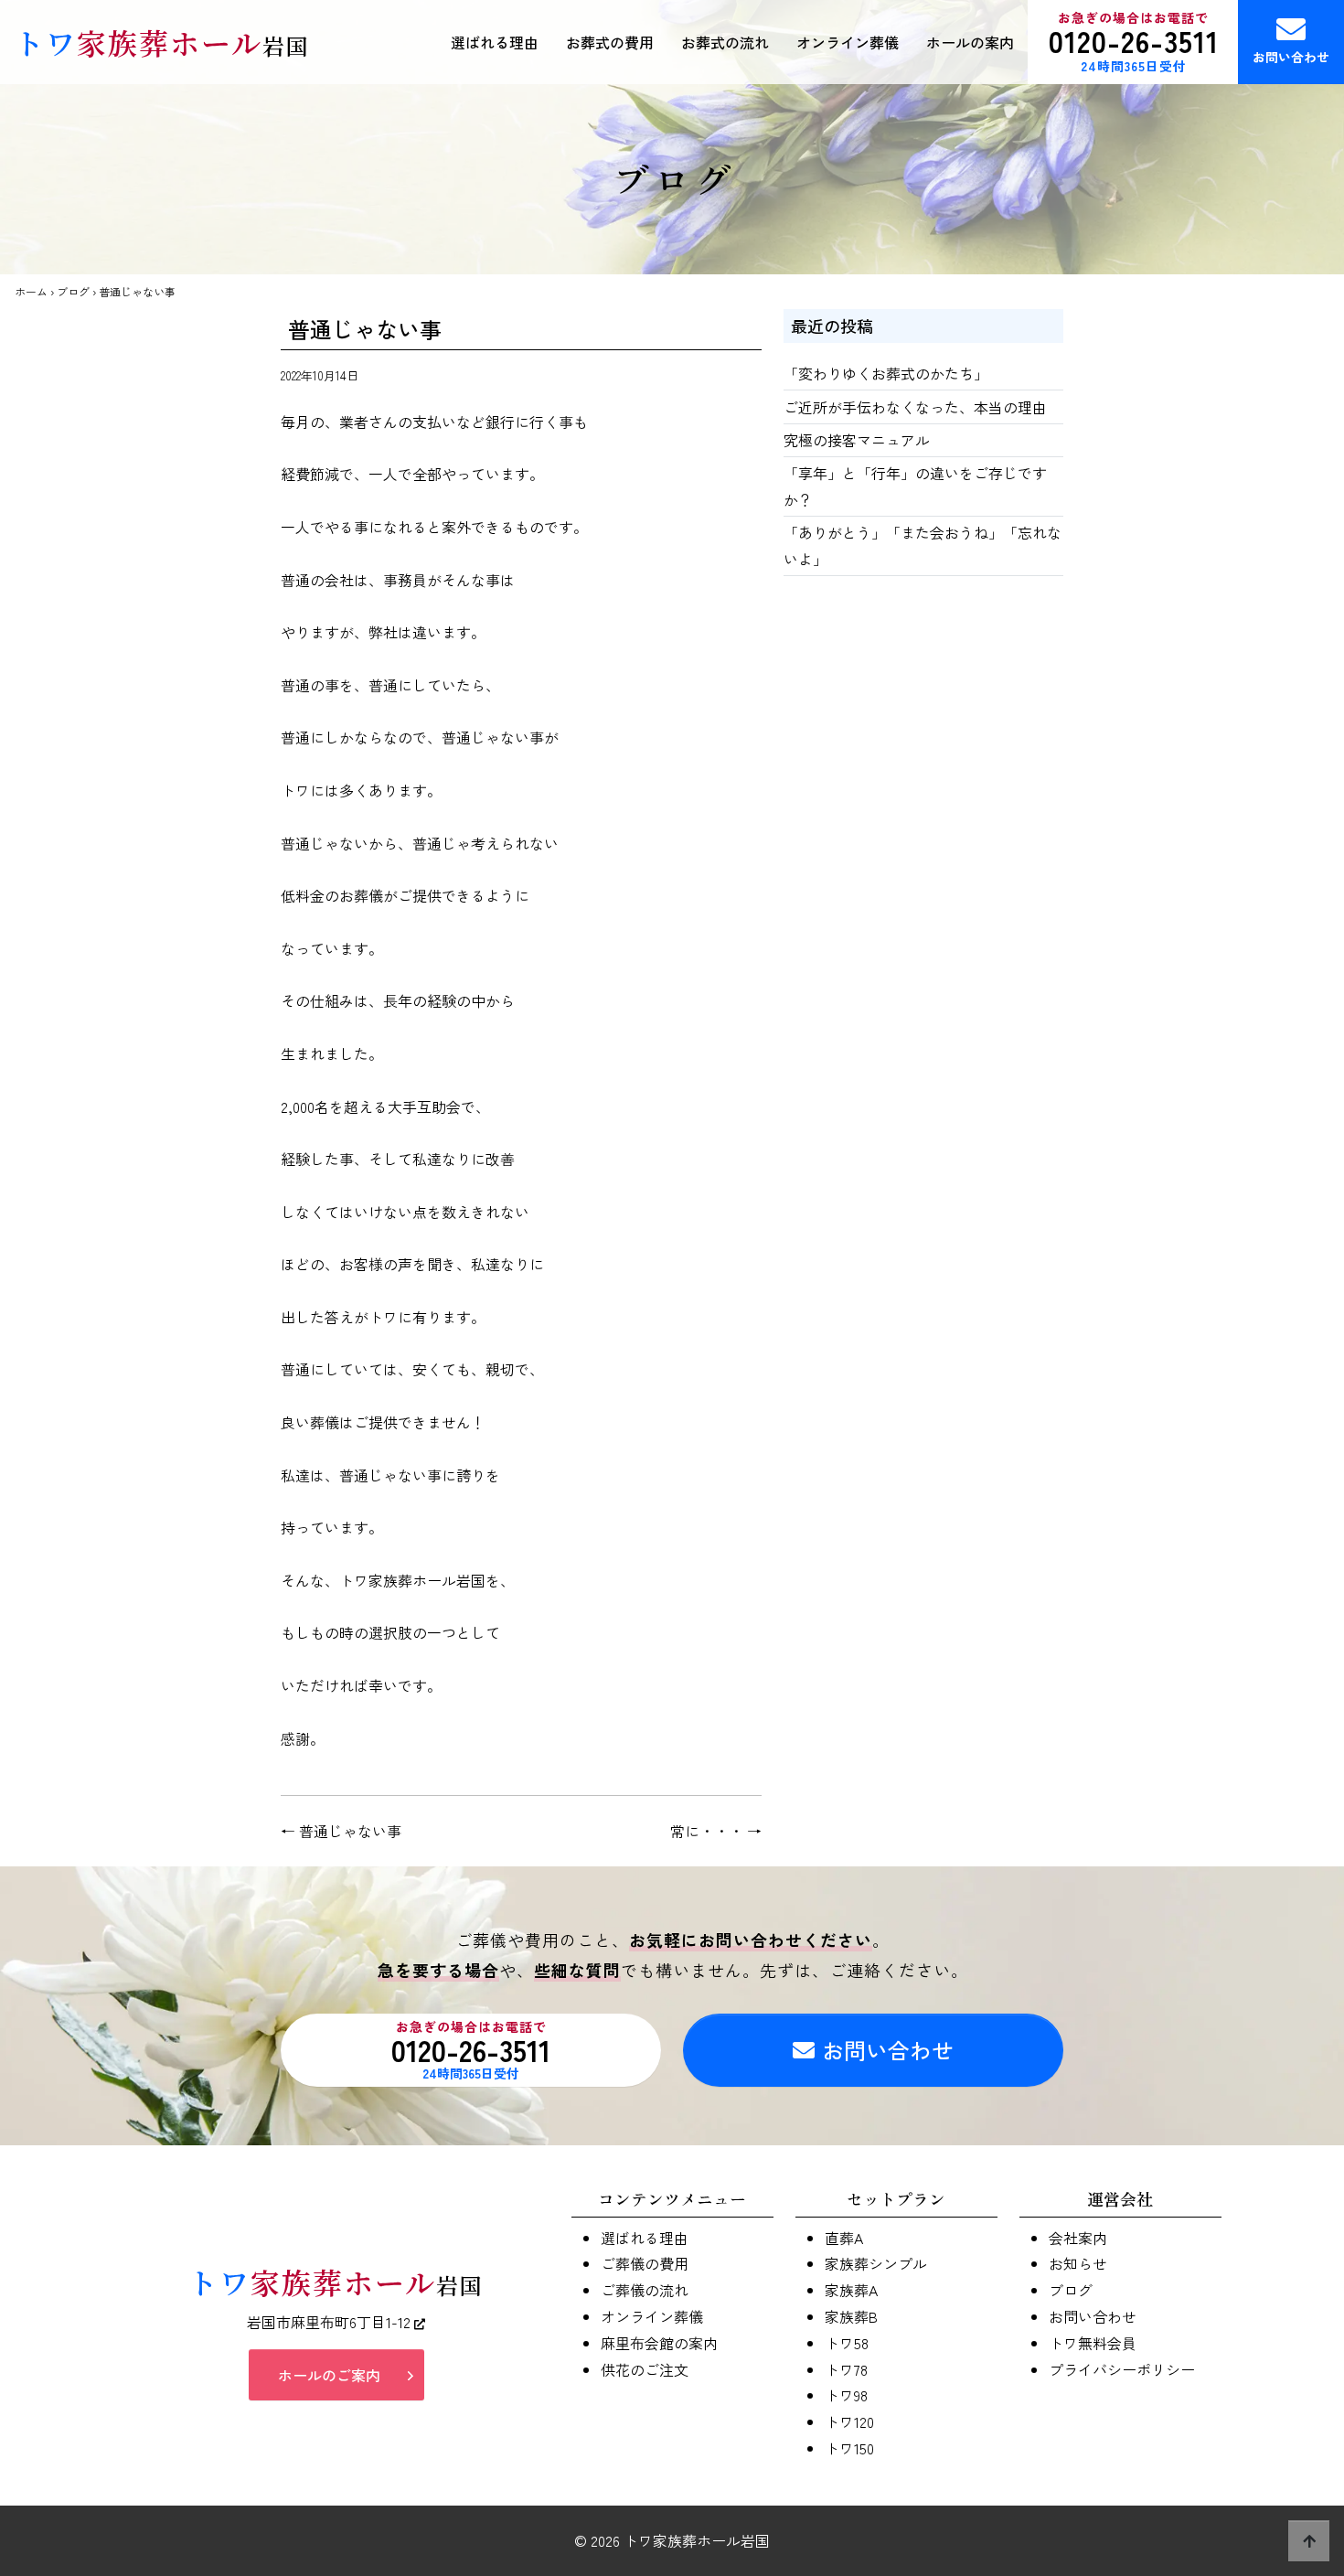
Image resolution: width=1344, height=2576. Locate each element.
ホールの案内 (970, 42)
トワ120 (849, 2421)
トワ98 (846, 2395)
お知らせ (1078, 2263)
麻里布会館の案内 (659, 2343)
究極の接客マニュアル (857, 440)
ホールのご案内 (329, 2375)
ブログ (73, 291)
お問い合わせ (1291, 57)
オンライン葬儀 (848, 42)
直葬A (844, 2238)
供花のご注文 (645, 2369)
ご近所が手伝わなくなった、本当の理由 (915, 407)
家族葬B (851, 2316)
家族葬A (851, 2290)
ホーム (31, 291)
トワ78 (846, 2369)
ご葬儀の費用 (645, 2263)
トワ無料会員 (1093, 2343)
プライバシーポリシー (1122, 2369)
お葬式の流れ (725, 42)
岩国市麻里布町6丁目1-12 (331, 2322)
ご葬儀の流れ (645, 2290)
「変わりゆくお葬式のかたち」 (886, 373)
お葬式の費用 (610, 42)
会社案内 (1078, 2238)
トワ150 (849, 2448)
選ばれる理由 (495, 42)
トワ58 (847, 2343)
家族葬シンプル (876, 2263)
